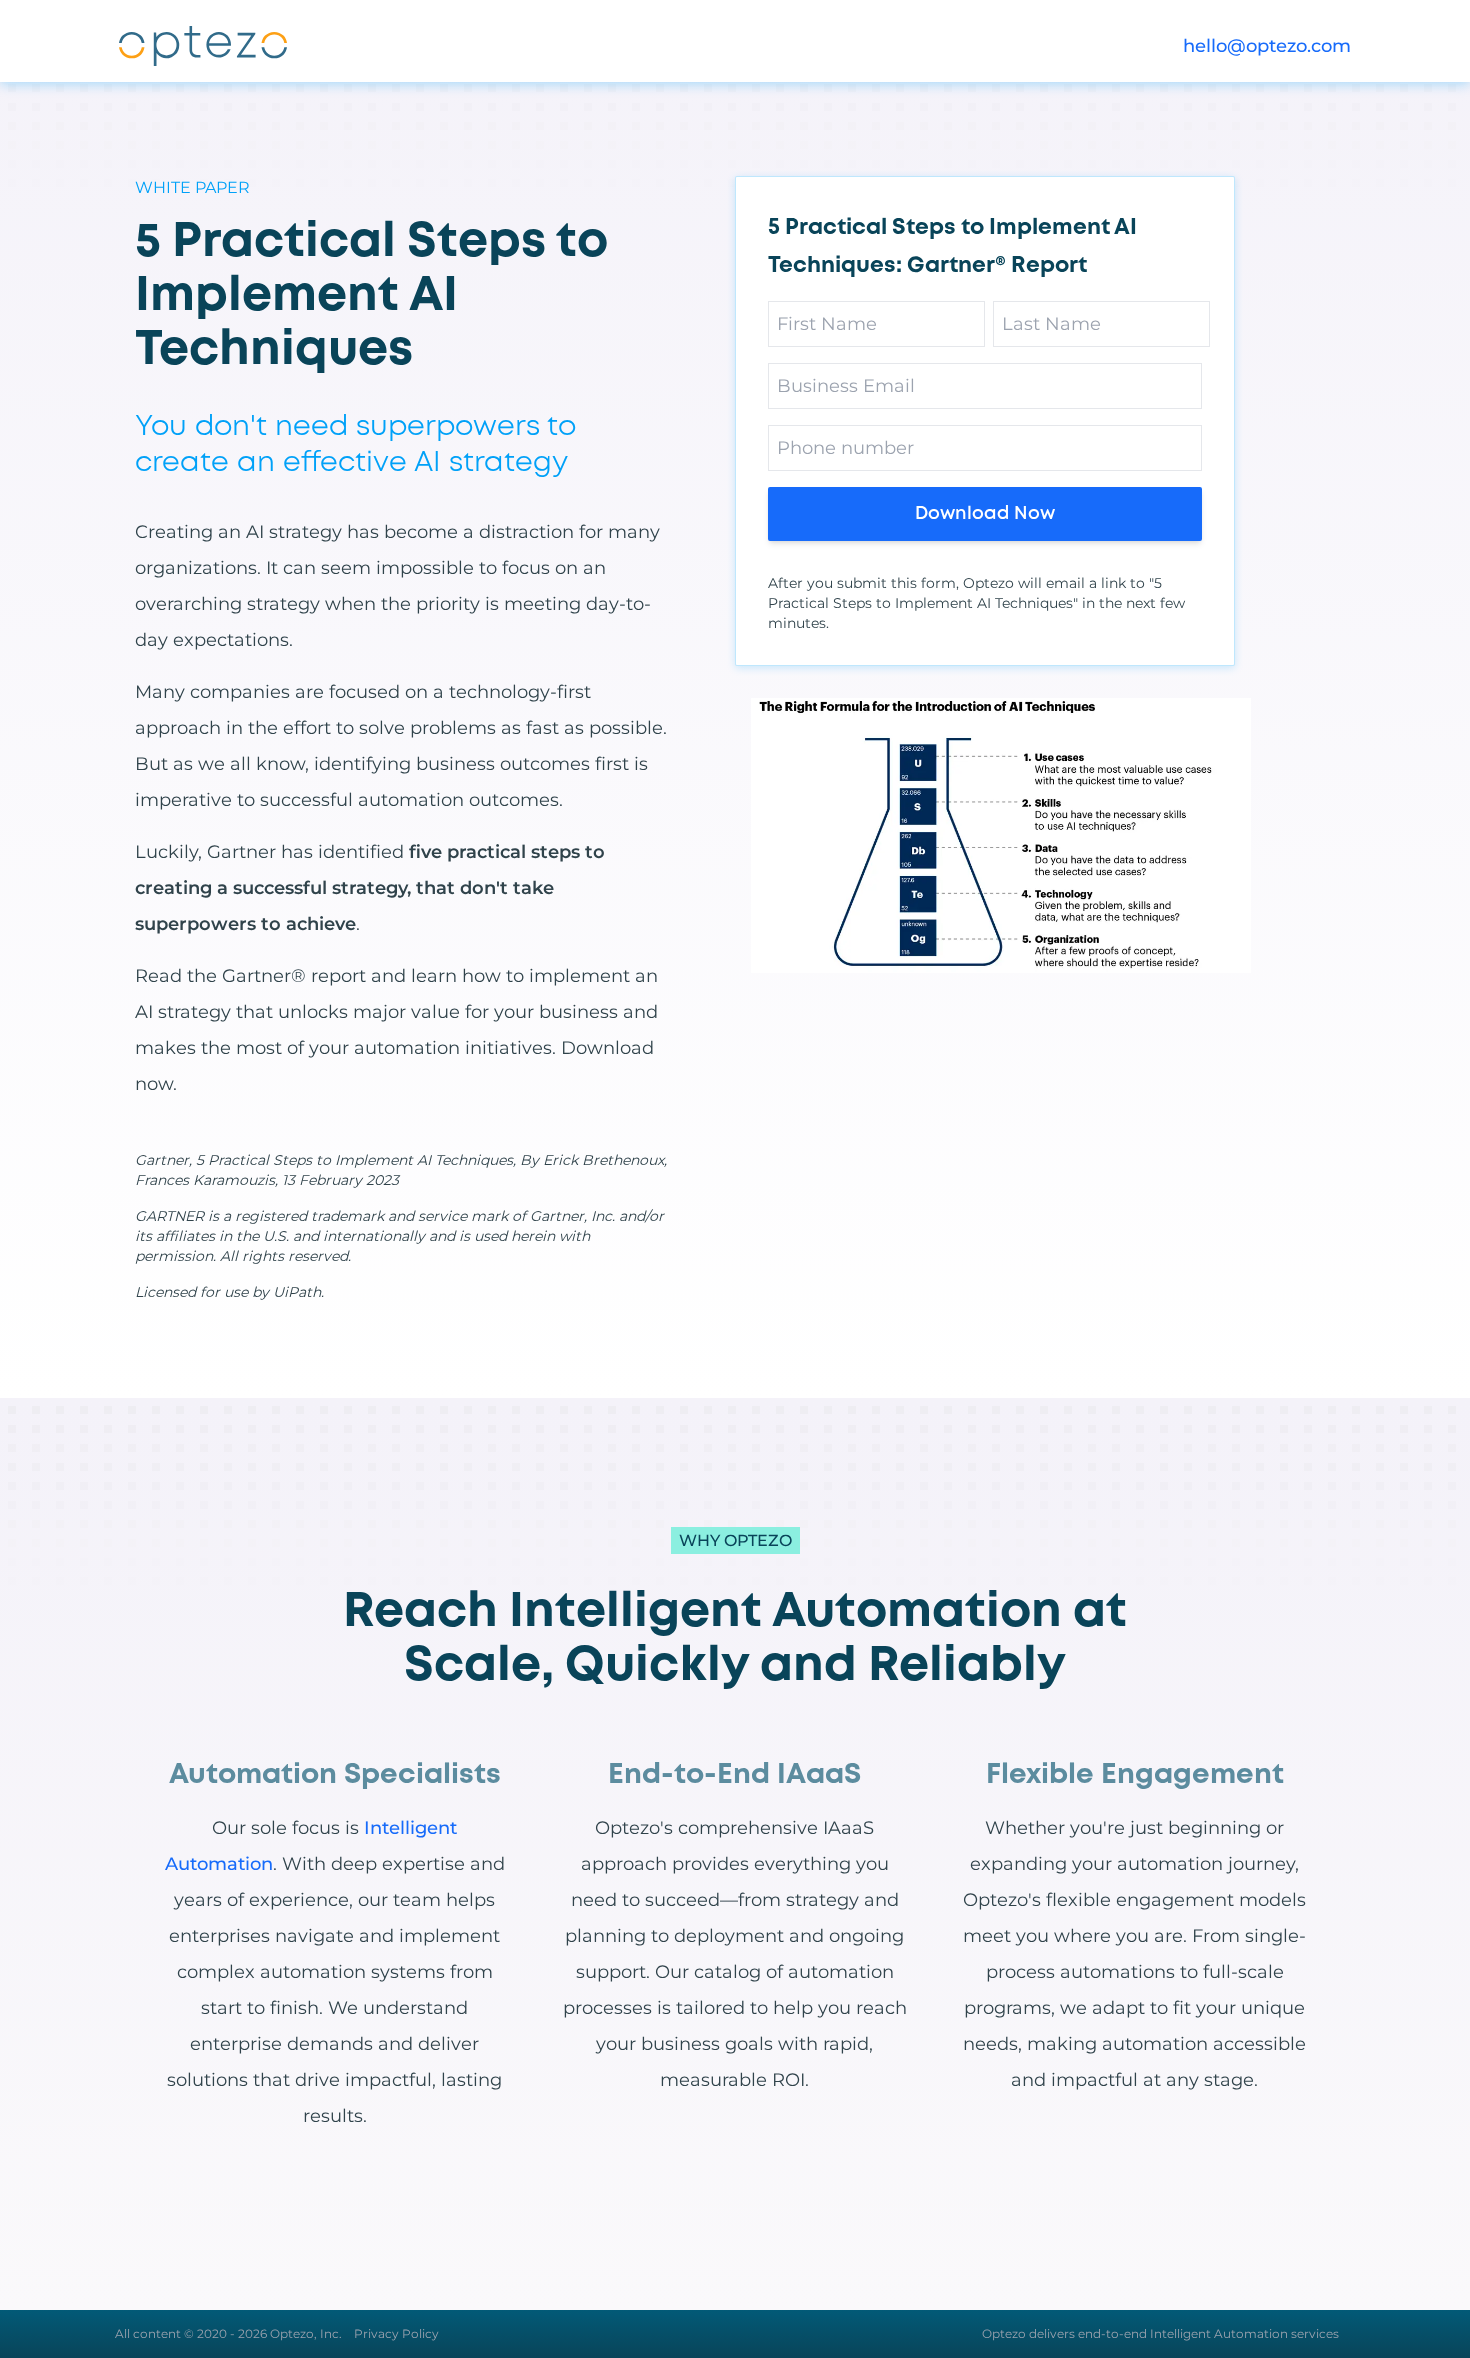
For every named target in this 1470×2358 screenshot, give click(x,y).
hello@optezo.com (1267, 46)
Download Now (985, 514)
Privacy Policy (396, 2333)
